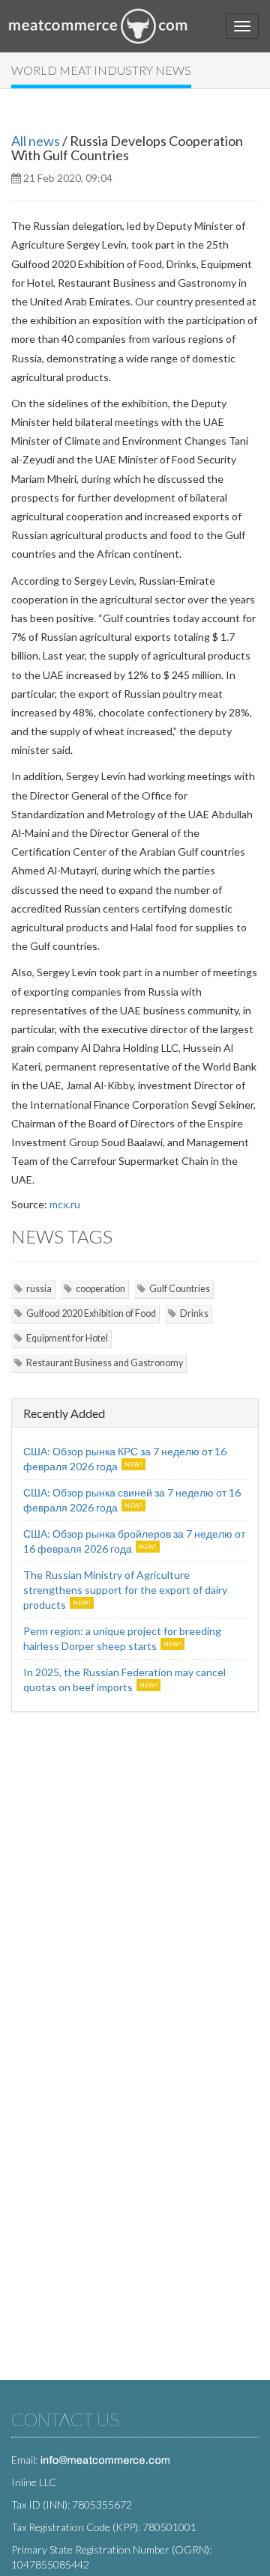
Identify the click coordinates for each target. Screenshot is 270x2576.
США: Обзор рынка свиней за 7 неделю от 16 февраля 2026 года (132, 1500)
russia (39, 1289)
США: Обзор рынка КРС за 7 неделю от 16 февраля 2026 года (125, 1459)
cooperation (100, 1289)
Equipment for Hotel (67, 1338)
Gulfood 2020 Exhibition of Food (91, 1313)
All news (36, 141)
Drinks (194, 1313)
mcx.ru (65, 1204)
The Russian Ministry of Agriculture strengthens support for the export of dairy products (125, 1590)
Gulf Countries (180, 1289)
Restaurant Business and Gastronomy (105, 1363)
